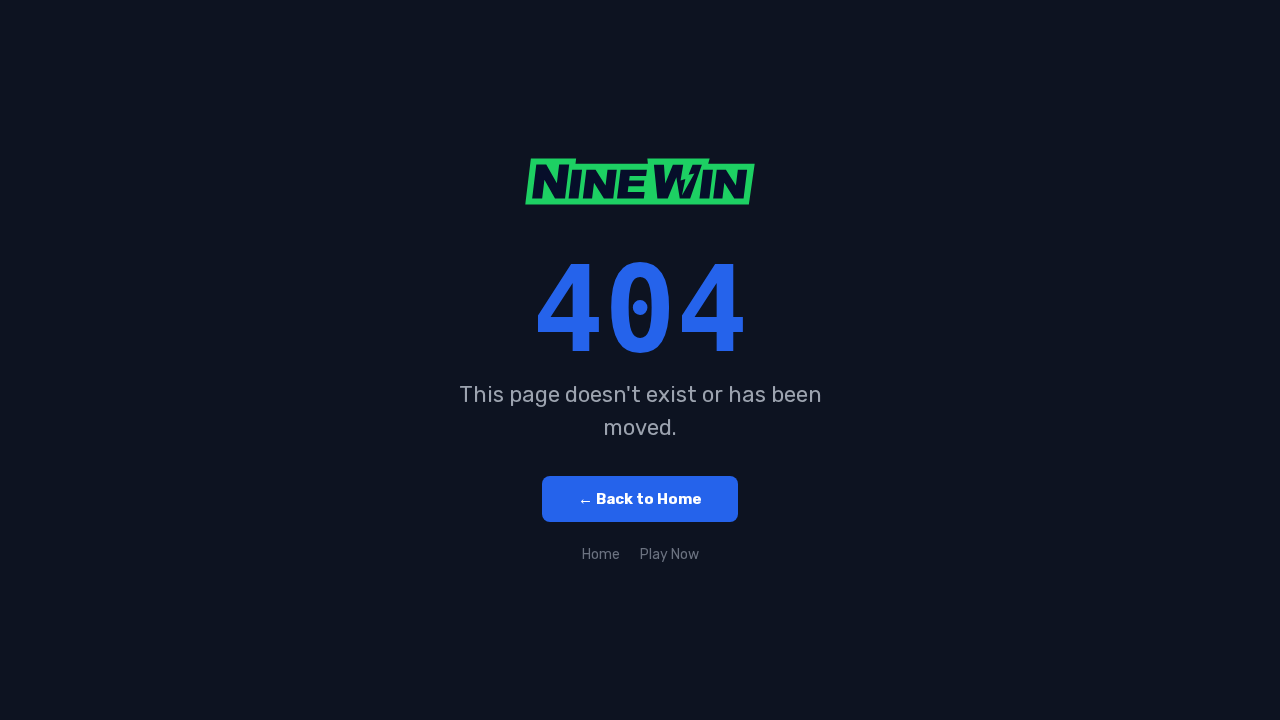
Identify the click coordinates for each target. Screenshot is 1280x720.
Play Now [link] (669, 554)
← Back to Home (640, 499)
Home (601, 554)
